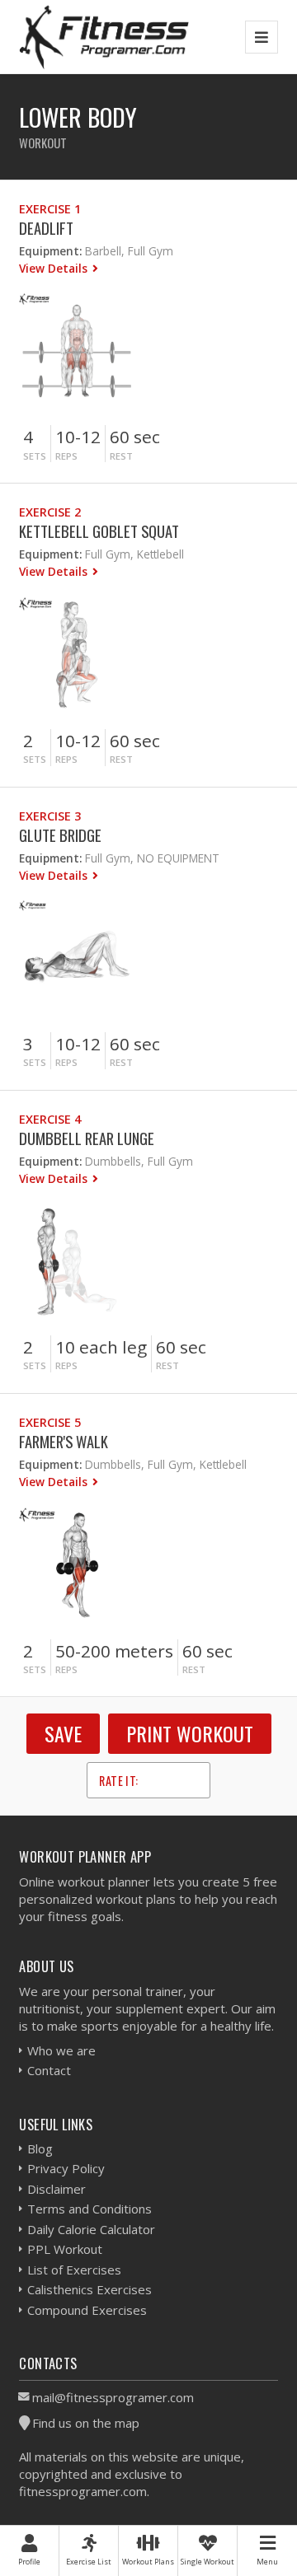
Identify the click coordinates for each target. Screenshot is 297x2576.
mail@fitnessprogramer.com (113, 2397)
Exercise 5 (50, 1422)
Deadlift (46, 228)
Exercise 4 (50, 1119)
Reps (66, 456)
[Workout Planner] (104, 37)
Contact (49, 2070)
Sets (35, 456)
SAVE (63, 1733)
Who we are (61, 2050)
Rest (121, 456)
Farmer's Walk (64, 1441)
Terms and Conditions (90, 2209)
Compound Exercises (87, 2310)
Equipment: (50, 251)
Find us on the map (86, 2423)
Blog (40, 2148)
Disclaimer (57, 2189)
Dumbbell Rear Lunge (87, 1138)
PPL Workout (65, 2249)
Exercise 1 (50, 209)
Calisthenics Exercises (90, 2289)
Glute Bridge (60, 835)
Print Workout (190, 1733)
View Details (55, 268)
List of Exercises (74, 2270)
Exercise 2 (50, 512)
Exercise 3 (50, 816)
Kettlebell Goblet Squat (99, 531)
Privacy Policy (66, 2168)
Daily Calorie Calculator (91, 2229)
